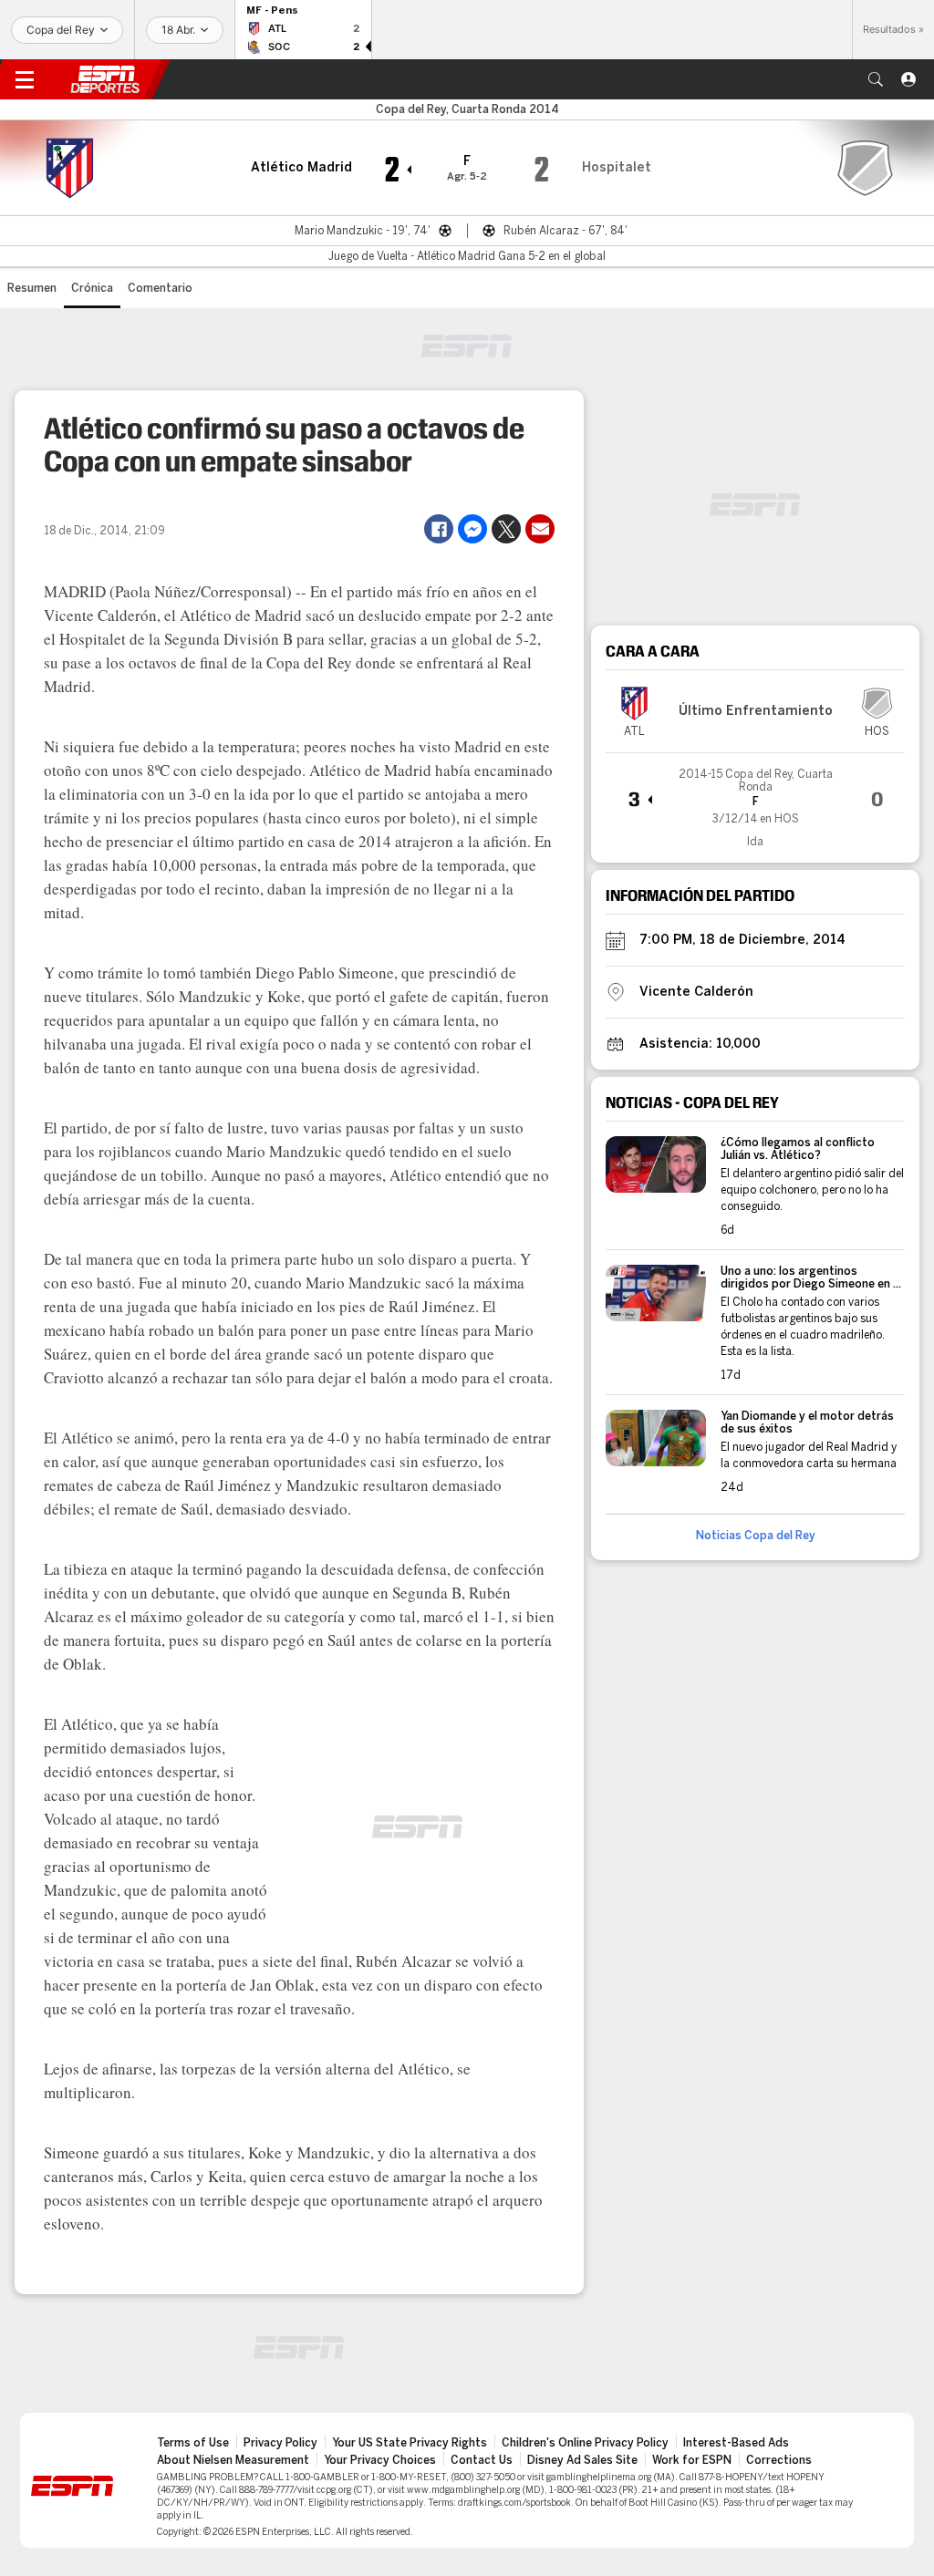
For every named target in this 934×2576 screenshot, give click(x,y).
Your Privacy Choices (380, 2460)
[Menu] (25, 79)
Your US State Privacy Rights (410, 2443)
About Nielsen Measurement (233, 2460)
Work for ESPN (692, 2460)
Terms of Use (193, 2443)
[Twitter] (506, 529)
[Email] (540, 529)
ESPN (105, 79)
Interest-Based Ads (736, 2443)
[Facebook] (439, 529)
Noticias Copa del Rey (756, 1536)
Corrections (779, 2460)
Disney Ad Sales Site (582, 2460)
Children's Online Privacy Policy (585, 2443)
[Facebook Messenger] (472, 529)
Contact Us (482, 2460)
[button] (876, 79)
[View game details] (755, 801)
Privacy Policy (280, 2443)
